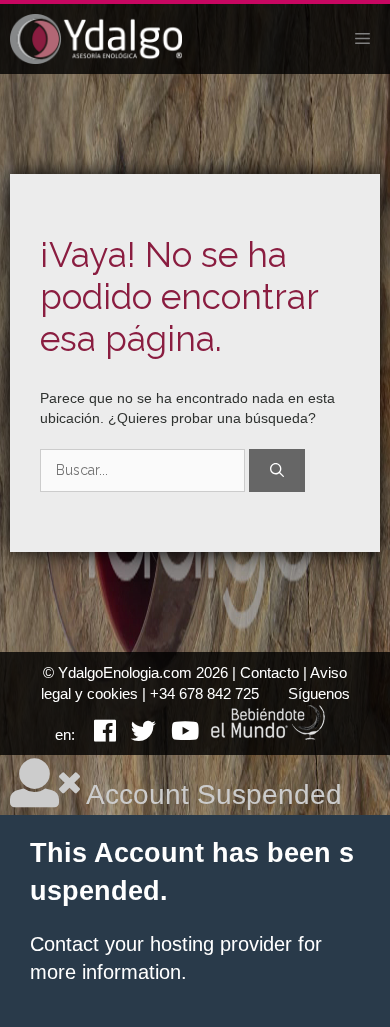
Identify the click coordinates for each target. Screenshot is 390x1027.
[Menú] (362, 39)
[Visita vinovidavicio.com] (269, 734)
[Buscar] (277, 470)
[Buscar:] (144, 470)
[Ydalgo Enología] (96, 39)
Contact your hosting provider (161, 944)
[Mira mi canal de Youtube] (177, 734)
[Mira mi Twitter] (136, 734)
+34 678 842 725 (204, 693)
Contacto (269, 672)
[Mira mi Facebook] (97, 734)
